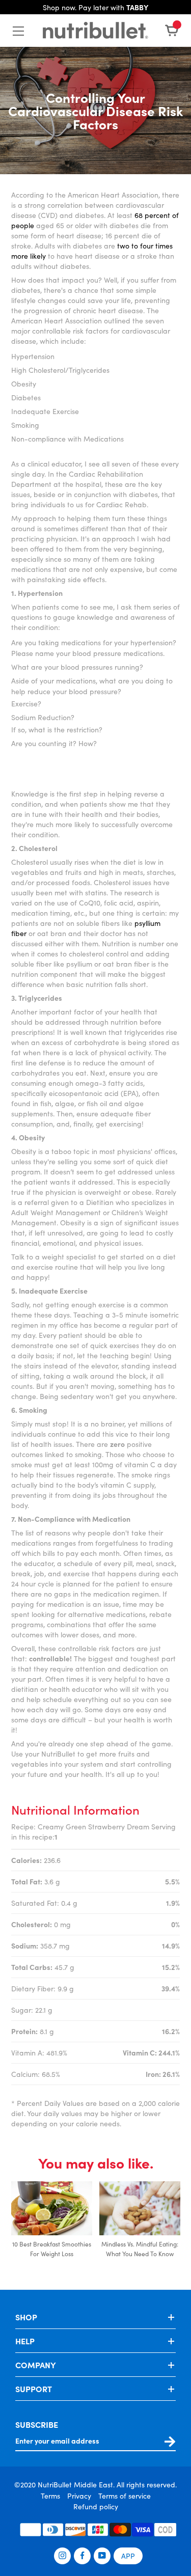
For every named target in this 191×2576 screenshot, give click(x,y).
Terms (50, 2496)
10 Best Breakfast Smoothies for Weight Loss (52, 2249)
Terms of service (125, 2496)
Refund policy (96, 2506)
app (128, 2556)
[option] (52, 2225)
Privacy (79, 2496)
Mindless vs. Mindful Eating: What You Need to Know (140, 2249)
